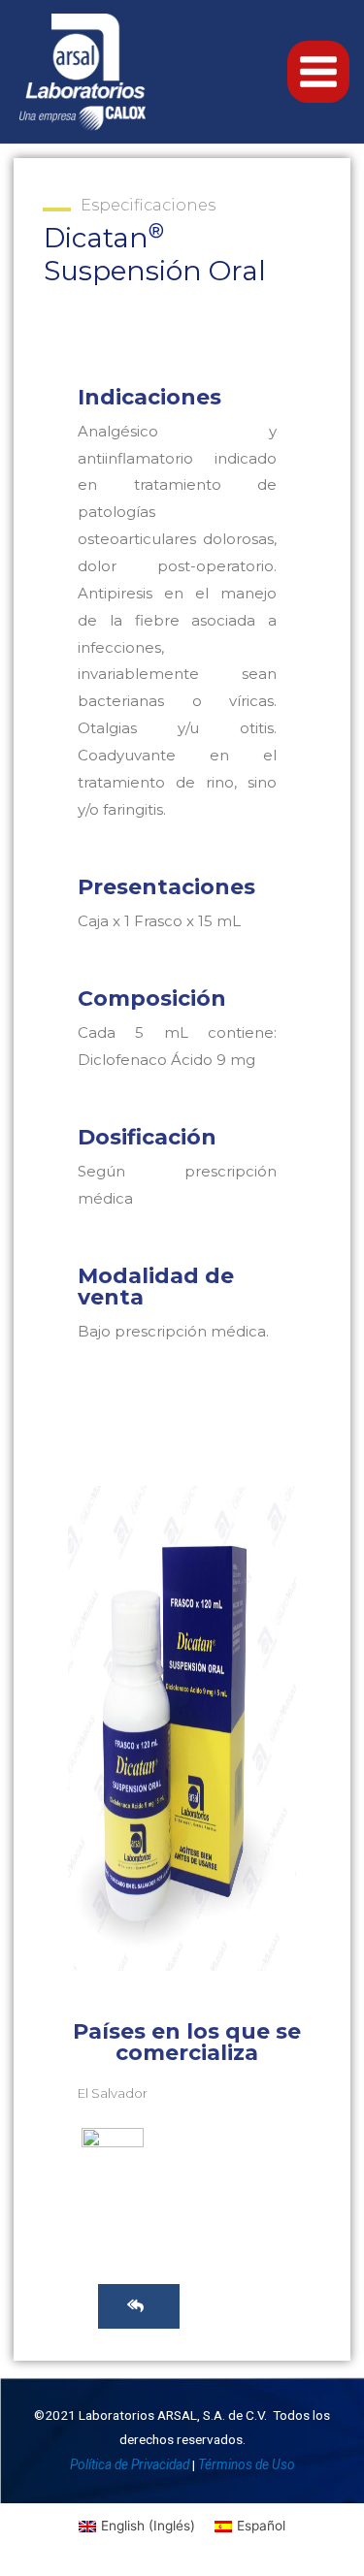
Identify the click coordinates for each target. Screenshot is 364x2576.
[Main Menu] (319, 72)
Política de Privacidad (130, 2464)
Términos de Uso (247, 2464)
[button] (139, 2306)
